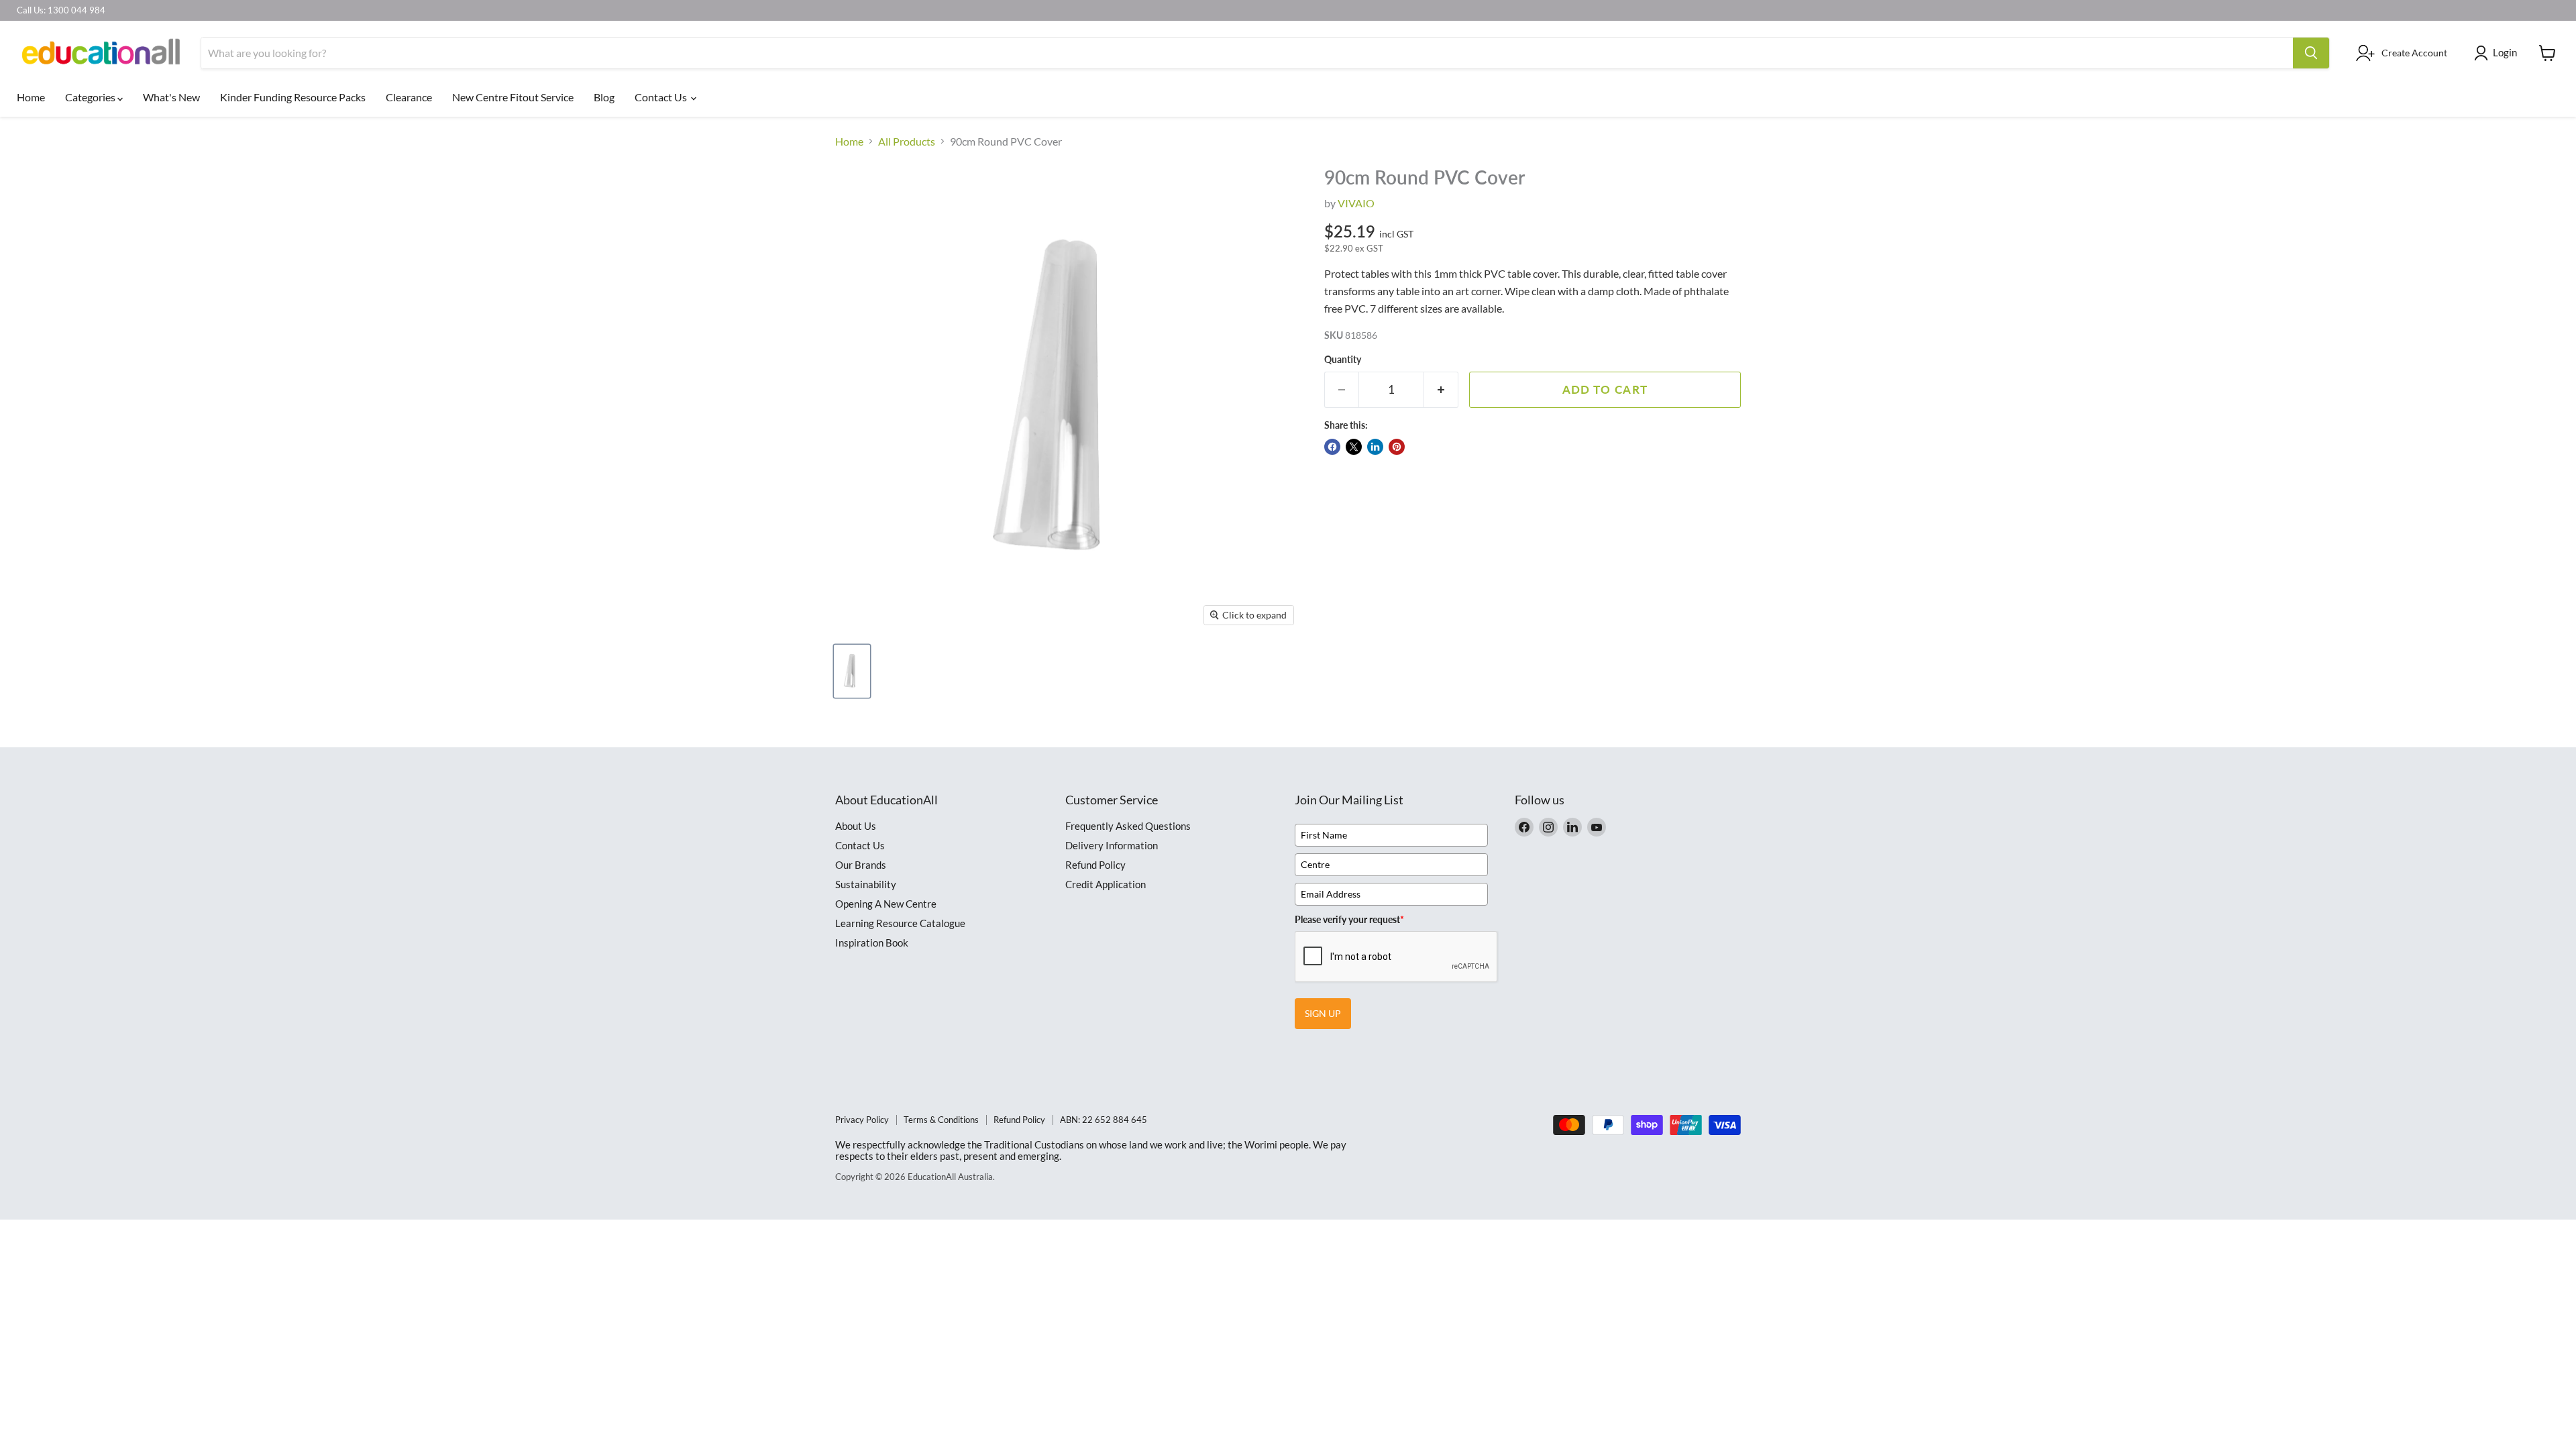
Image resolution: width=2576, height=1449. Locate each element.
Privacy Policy (862, 1120)
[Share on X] (1354, 447)
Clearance (409, 97)
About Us (856, 826)
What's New (171, 97)
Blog (604, 97)
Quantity (1343, 360)
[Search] (2311, 53)
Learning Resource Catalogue (900, 923)
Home (31, 97)
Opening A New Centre (886, 904)
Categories (91, 97)
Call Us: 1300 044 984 (61, 10)
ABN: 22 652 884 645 (1104, 1120)
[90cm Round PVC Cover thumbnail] (852, 671)
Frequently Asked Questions (1128, 826)
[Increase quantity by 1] (1441, 390)
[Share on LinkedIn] (1375, 447)
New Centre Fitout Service (513, 97)
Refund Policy (1095, 865)
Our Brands (861, 865)
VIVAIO (1356, 203)
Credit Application (1106, 884)
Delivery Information (1112, 845)
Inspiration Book (872, 943)
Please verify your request (1349, 919)
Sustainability (866, 884)
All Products (907, 142)
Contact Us (662, 97)
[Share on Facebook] (1332, 447)
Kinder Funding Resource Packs (293, 97)
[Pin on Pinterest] (1397, 447)
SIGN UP (1323, 1013)
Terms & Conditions (941, 1120)
